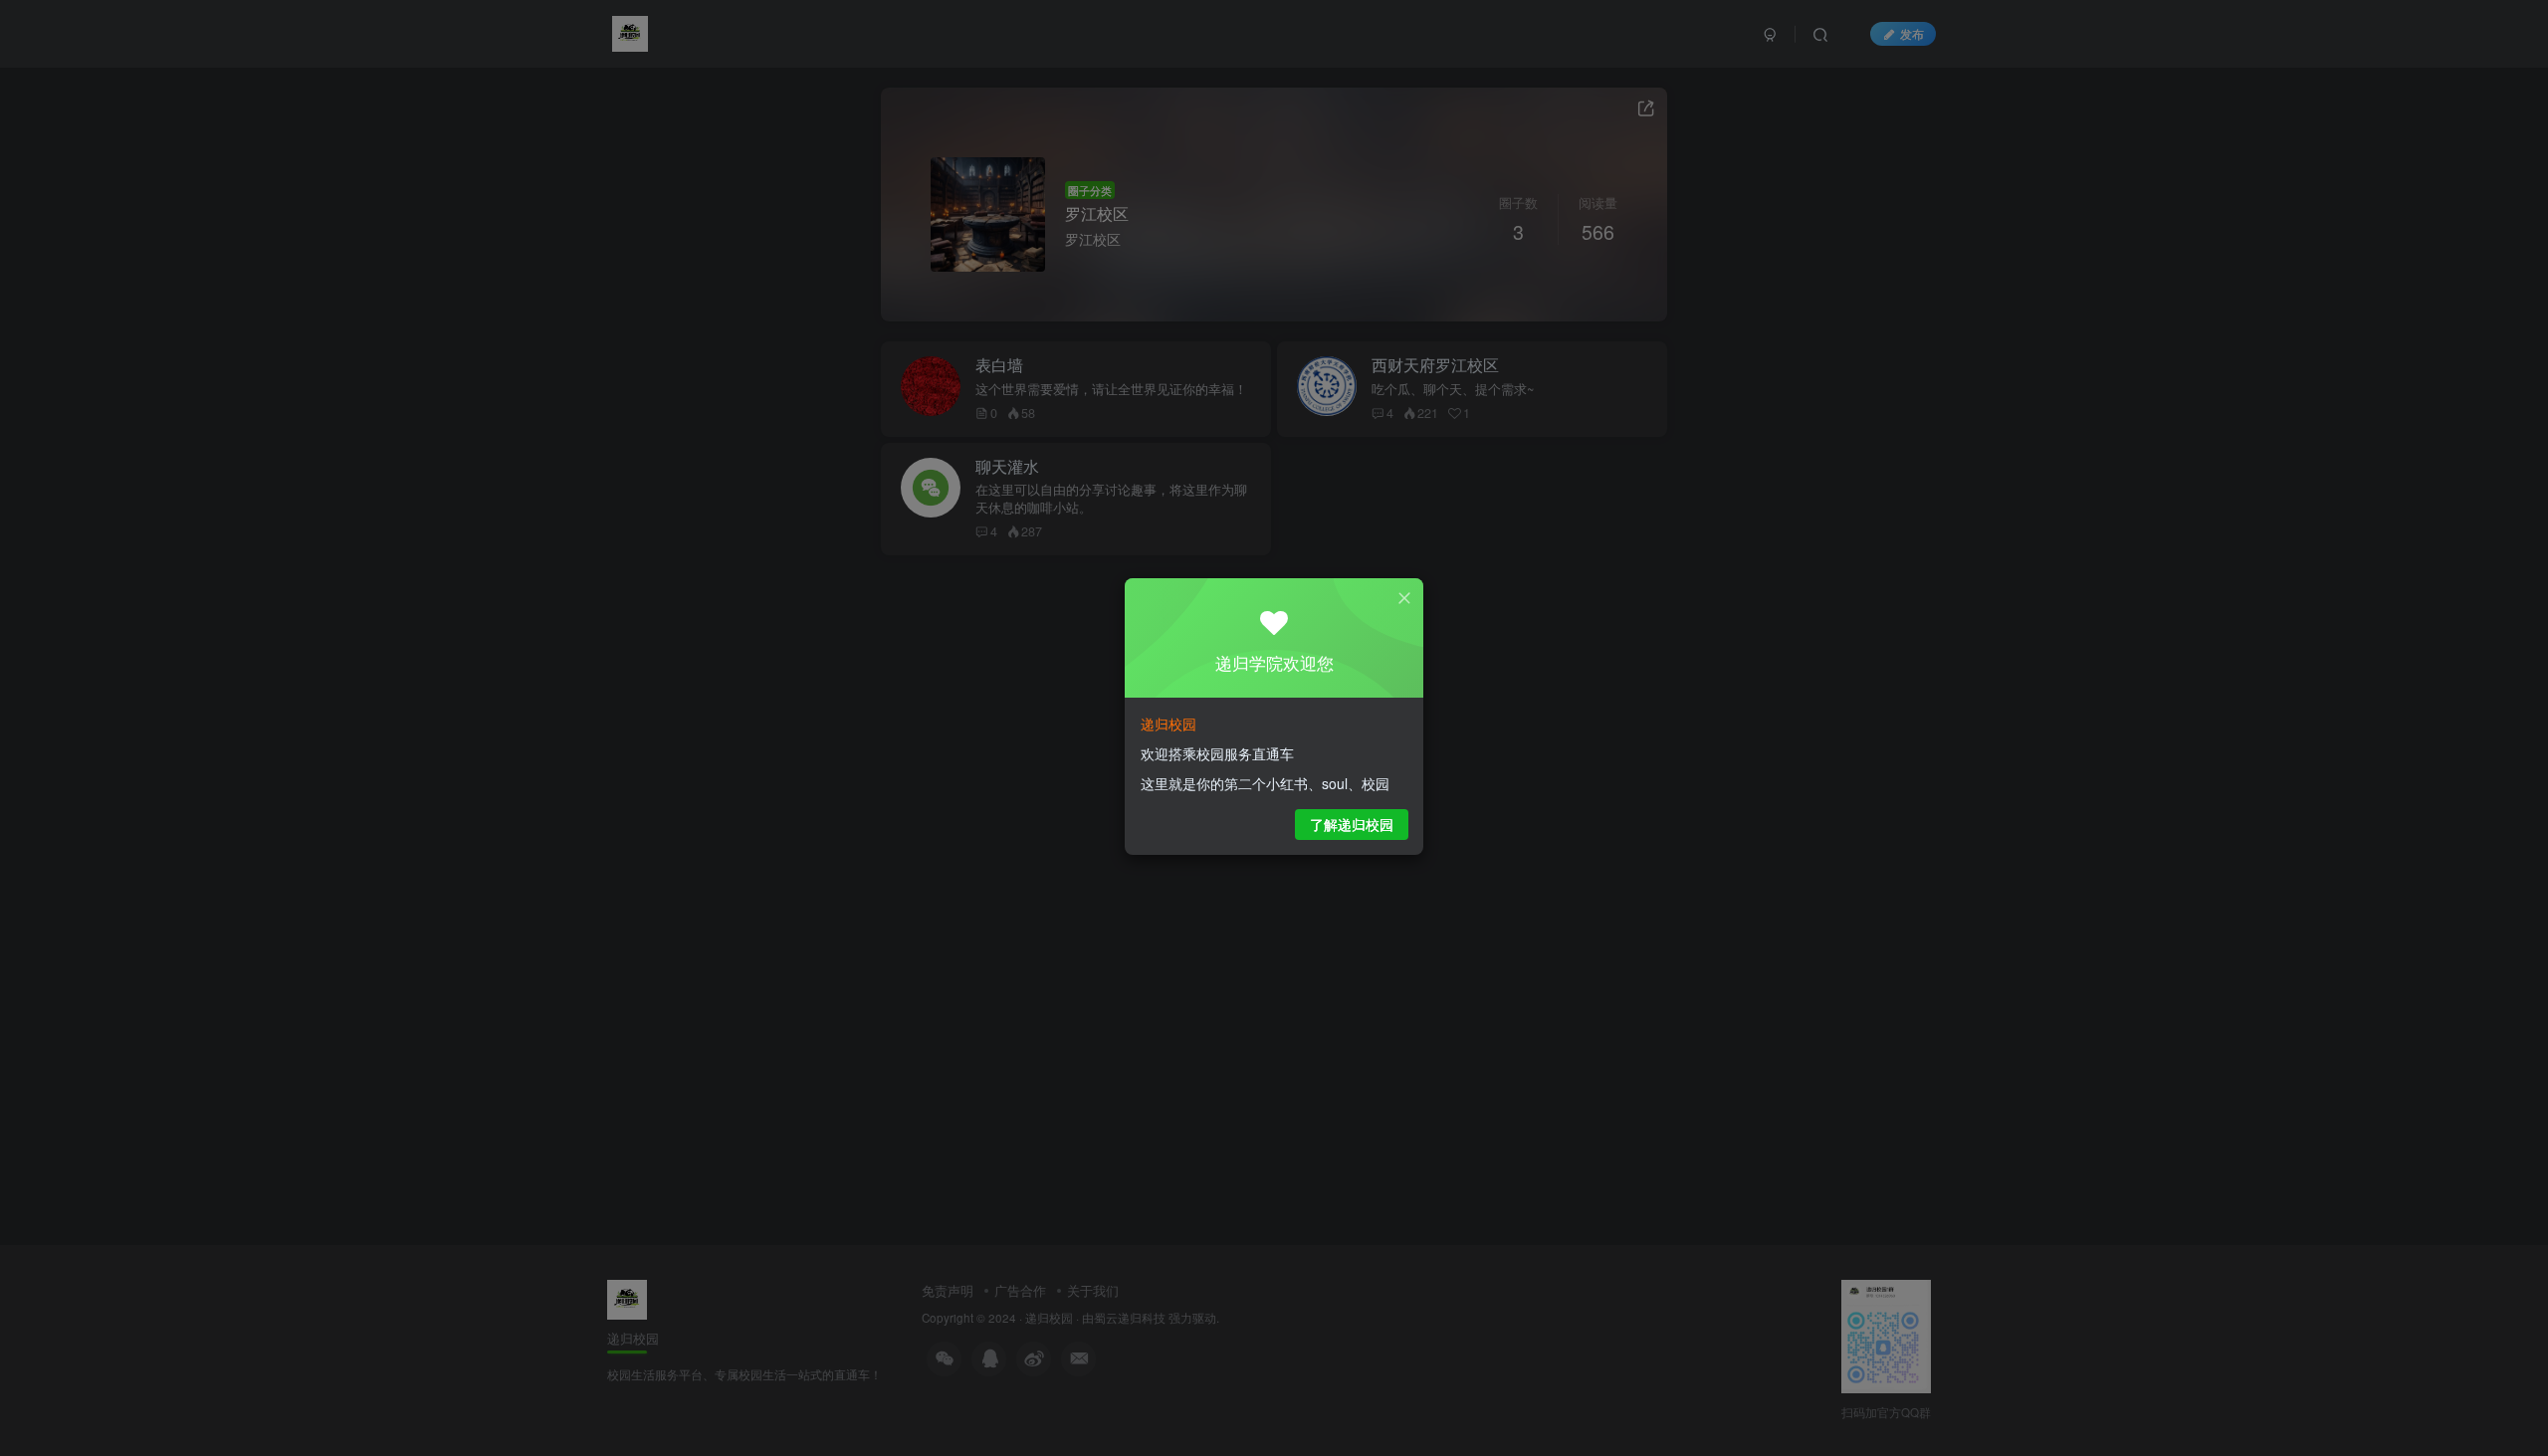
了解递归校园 (1352, 824)
